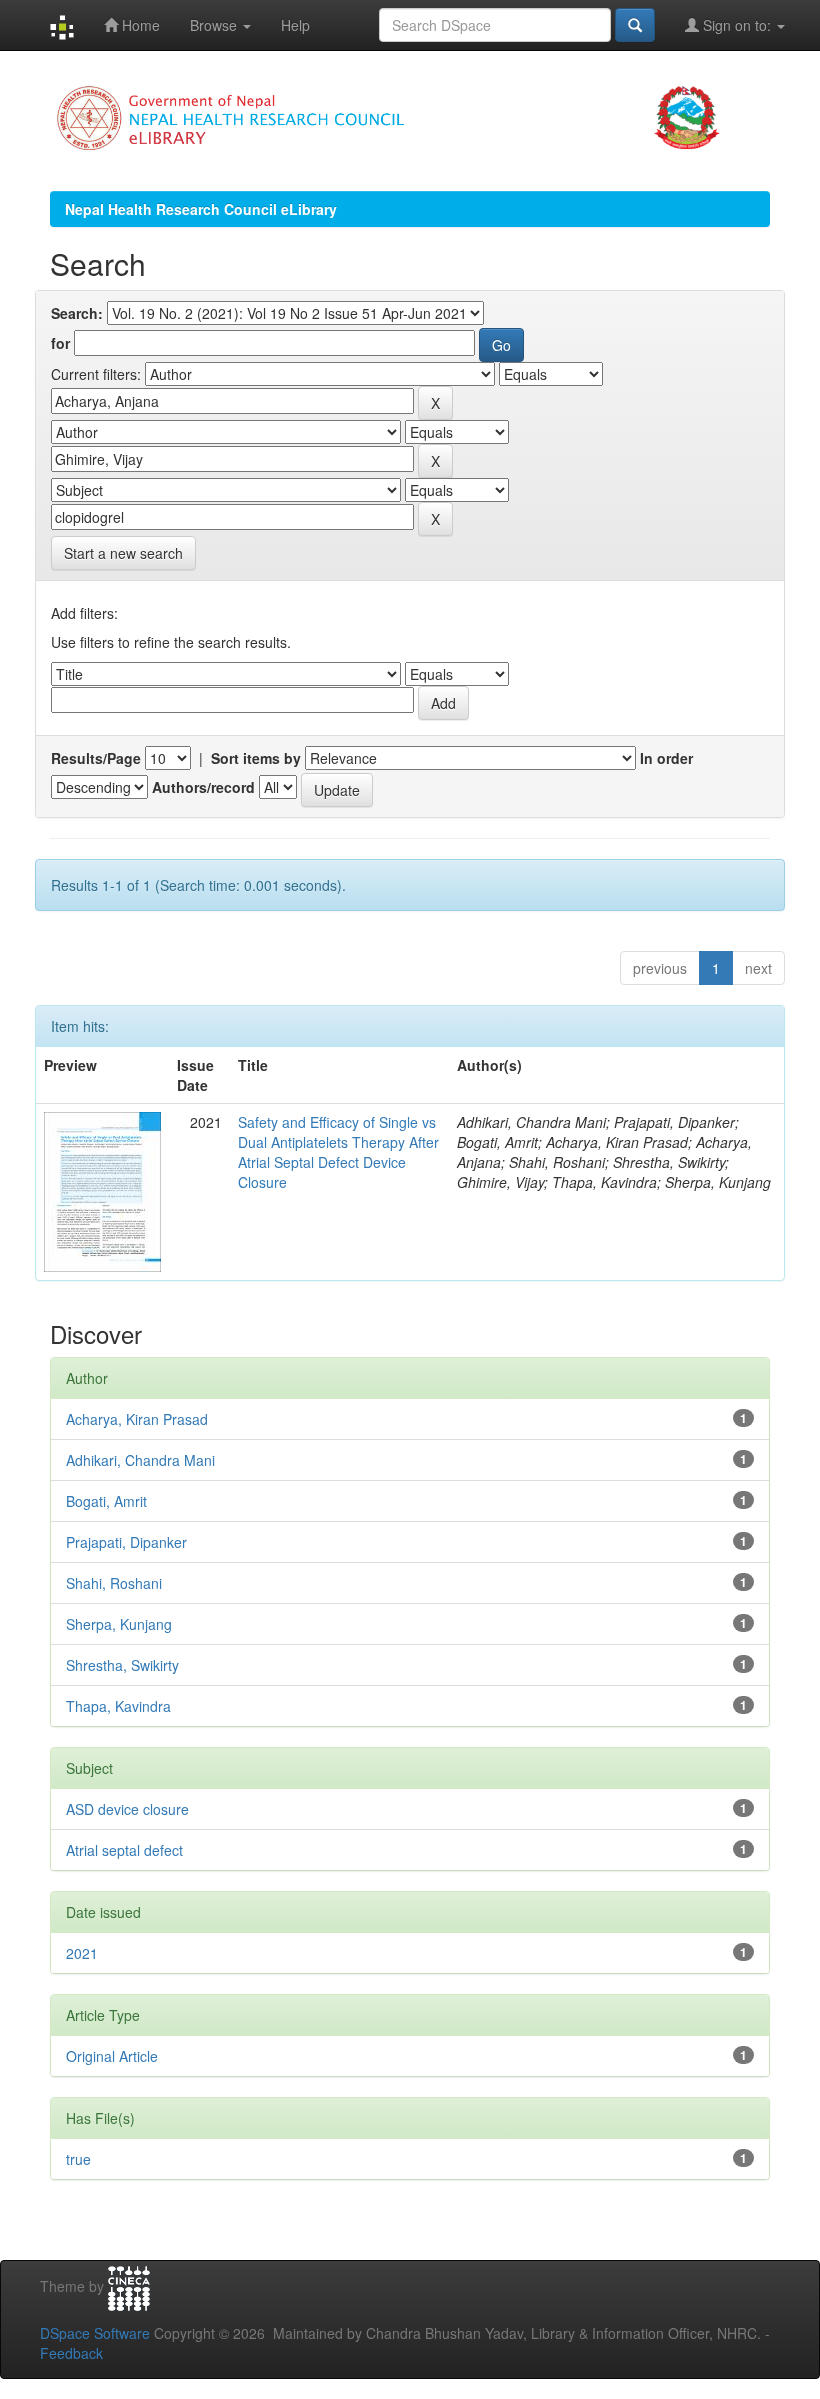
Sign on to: (737, 25)
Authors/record (203, 787)
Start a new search (123, 553)
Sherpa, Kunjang (119, 1624)
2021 (82, 1953)
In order (666, 758)
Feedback (71, 2353)
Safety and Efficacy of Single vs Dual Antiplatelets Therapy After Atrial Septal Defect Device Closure (338, 1152)
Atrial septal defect (124, 1850)
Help (295, 25)
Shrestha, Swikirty (122, 1665)
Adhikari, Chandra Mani (140, 1460)
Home (139, 25)
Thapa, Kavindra (118, 1706)
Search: (77, 313)
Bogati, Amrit (106, 1501)
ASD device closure (127, 1809)
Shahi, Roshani (114, 1583)
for (60, 343)
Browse (215, 25)
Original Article (112, 2056)
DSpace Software (95, 2333)
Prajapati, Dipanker (126, 1542)
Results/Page (96, 758)
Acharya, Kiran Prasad (137, 1419)
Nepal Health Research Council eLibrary (201, 209)
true (78, 2159)
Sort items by (256, 758)
